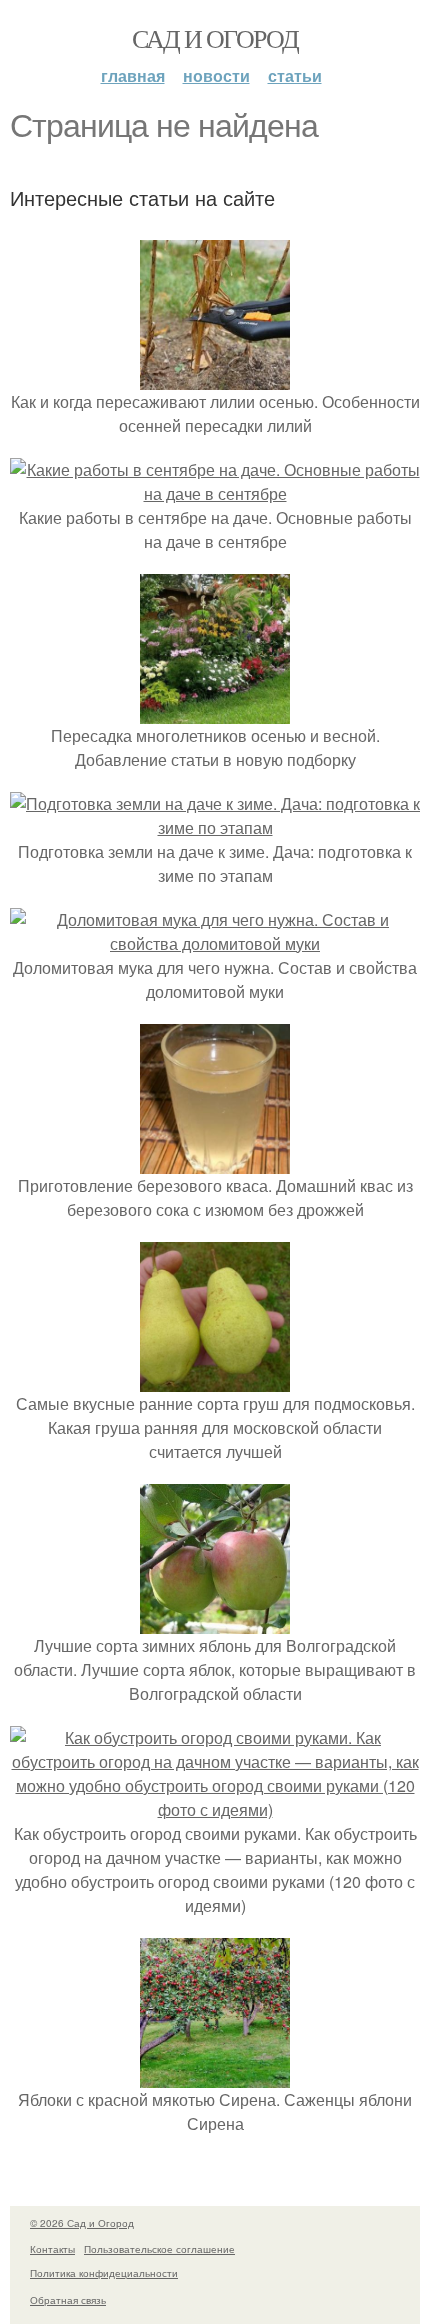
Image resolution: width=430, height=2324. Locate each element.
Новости (216, 75)
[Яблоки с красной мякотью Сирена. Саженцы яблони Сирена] (215, 2075)
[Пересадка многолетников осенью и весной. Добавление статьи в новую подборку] (215, 711)
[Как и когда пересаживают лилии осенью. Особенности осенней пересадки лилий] (215, 377)
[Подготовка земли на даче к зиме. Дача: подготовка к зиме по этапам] (215, 827)
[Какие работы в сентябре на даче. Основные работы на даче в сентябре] (215, 493)
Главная (133, 75)
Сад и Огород (215, 38)
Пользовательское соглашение (159, 2249)
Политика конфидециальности (104, 2273)
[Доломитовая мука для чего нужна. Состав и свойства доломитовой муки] (215, 943)
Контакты (52, 2249)
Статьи (295, 75)
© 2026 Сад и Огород (82, 2223)
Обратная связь (68, 2300)
